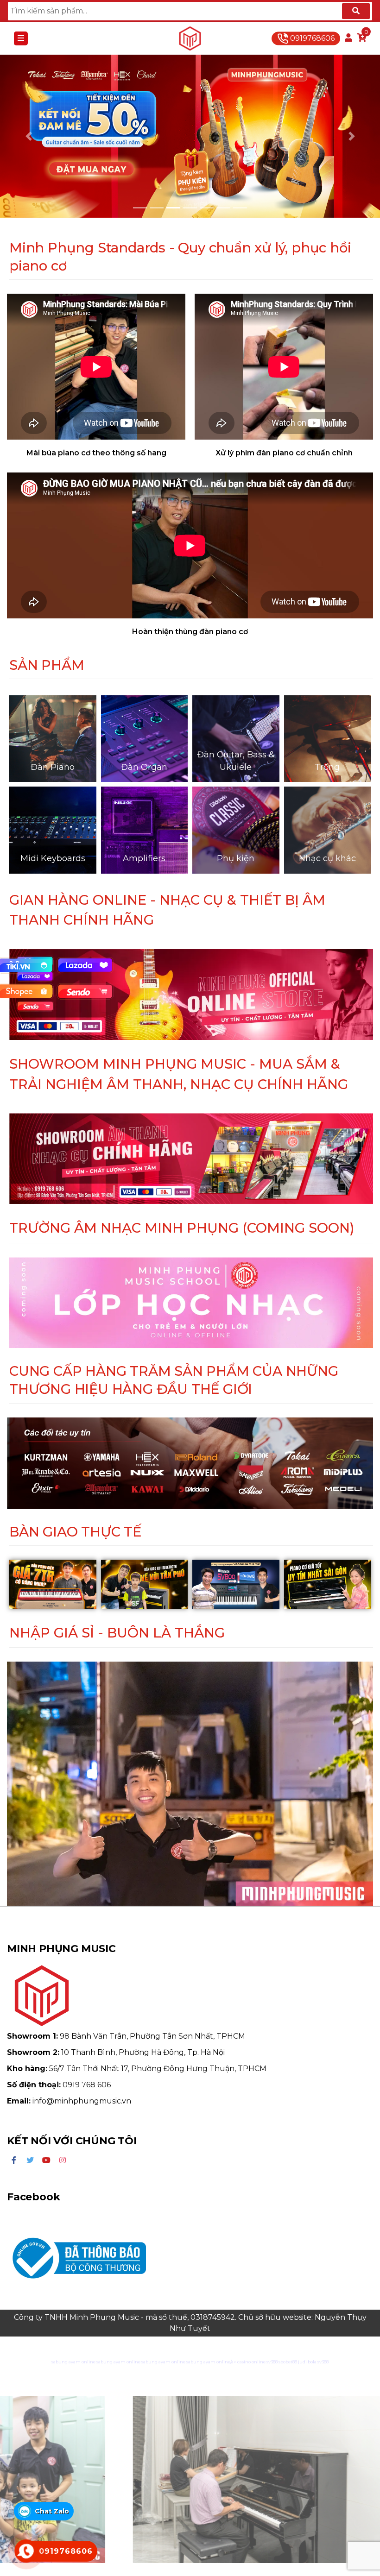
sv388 (272, 2362)
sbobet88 (288, 2362)
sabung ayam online (73, 2362)
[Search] (356, 11)
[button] (28, 136)
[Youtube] (46, 2160)
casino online (251, 2362)
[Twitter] (30, 2160)
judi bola (307, 2362)
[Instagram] (63, 2160)
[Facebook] (14, 2160)
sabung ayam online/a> (212, 2362)
